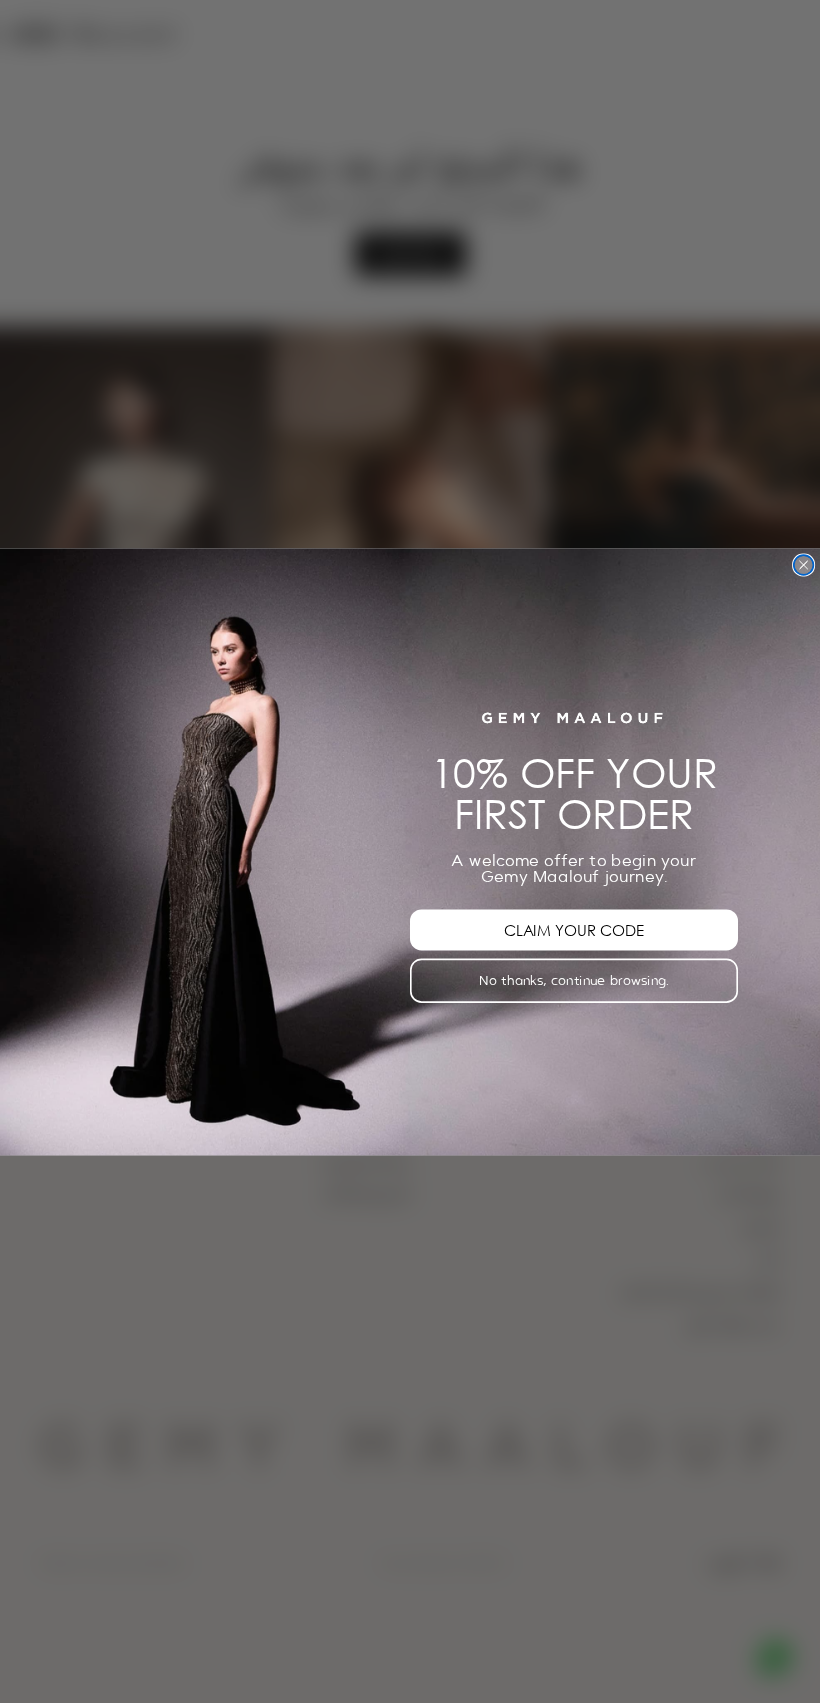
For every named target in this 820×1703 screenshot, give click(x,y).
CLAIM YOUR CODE (574, 929)
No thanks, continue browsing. (573, 980)
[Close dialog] (804, 565)
